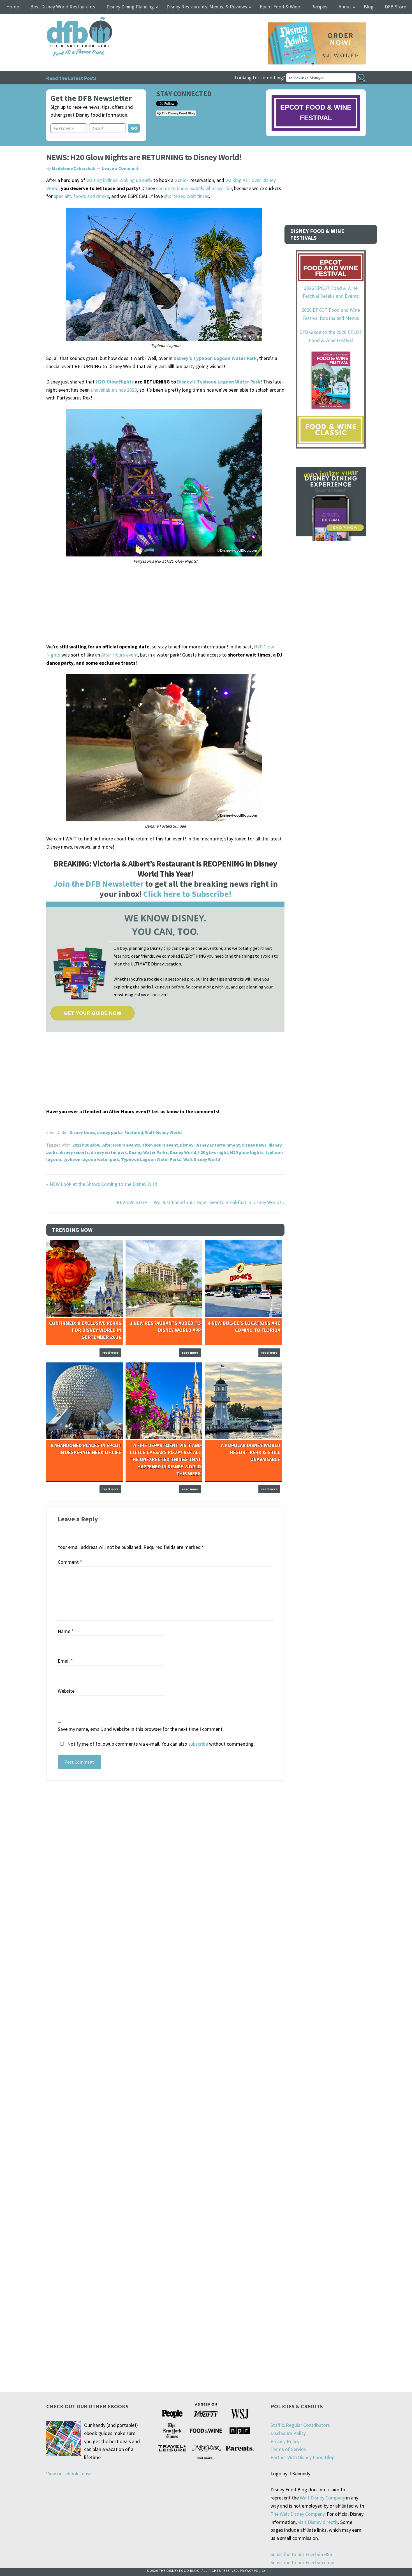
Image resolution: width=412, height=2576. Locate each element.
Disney (187, 1145)
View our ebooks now (69, 2474)
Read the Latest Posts (71, 78)
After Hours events (121, 1145)
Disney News (82, 1132)
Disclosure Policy (288, 2433)
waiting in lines (102, 180)
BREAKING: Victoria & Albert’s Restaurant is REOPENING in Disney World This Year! (165, 868)
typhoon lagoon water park (91, 1159)
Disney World (183, 1152)
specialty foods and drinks (81, 196)
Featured (134, 1132)
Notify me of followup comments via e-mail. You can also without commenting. (160, 1744)
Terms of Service (288, 2449)
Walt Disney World (163, 1132)
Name (66, 1631)
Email (65, 1661)
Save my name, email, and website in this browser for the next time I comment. (141, 1729)
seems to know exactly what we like (194, 188)
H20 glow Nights (247, 1152)
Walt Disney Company (322, 2498)
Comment (70, 1562)
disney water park (109, 1152)
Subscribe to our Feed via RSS (301, 2554)
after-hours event (160, 1145)
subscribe (198, 1744)
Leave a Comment (120, 168)
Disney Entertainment (218, 1145)
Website (66, 1691)
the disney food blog (68, 21)
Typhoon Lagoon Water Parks (151, 1159)
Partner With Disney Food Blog (303, 2457)
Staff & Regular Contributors (300, 2425)
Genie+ (182, 180)
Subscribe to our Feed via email (303, 2562)
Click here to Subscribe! (187, 894)
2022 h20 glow (86, 1145)
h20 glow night (213, 1152)
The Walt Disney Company (298, 2514)
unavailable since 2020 (114, 390)
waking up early (136, 180)
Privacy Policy (285, 2441)
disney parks (110, 1132)
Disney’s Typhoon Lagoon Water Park (215, 358)
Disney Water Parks (148, 1152)
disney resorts (74, 1152)
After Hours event (120, 655)
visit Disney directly (318, 2522)
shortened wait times (187, 196)
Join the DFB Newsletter (98, 884)
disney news (254, 1145)
